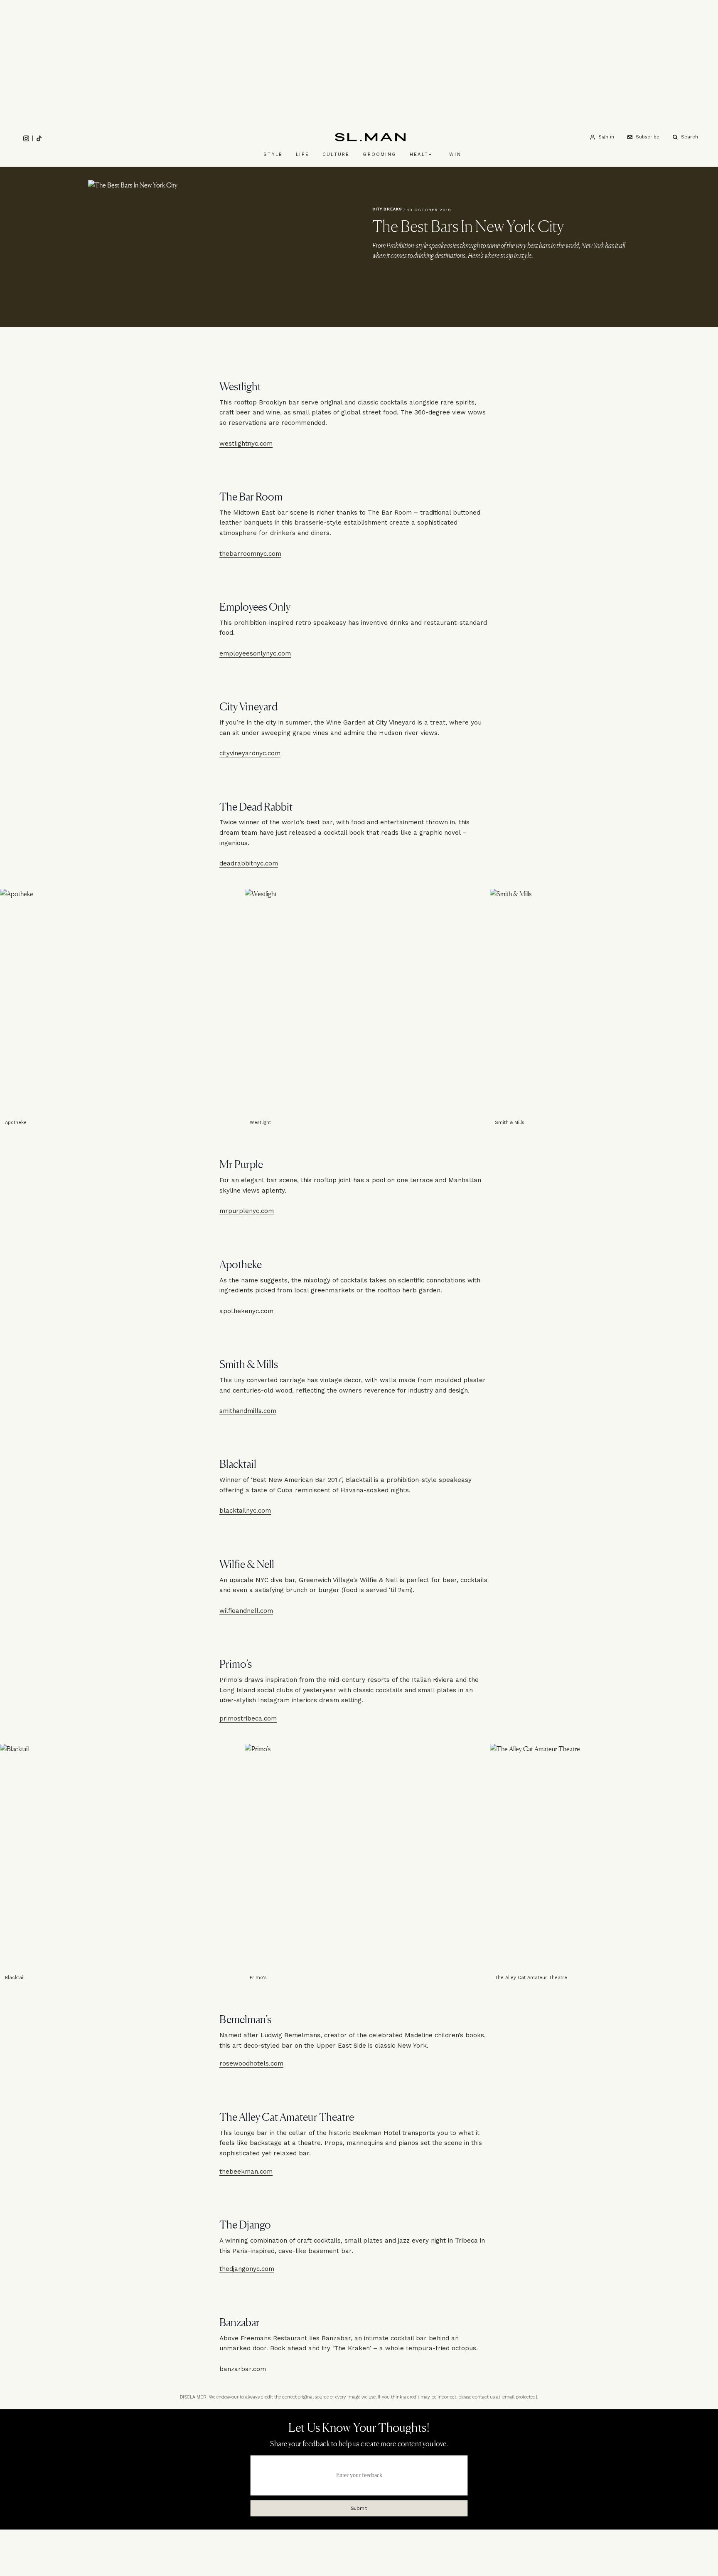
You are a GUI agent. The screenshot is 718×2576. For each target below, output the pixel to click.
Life (302, 154)
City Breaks (387, 209)
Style (273, 154)
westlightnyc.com (246, 443)
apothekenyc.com (246, 1311)
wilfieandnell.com (246, 1610)
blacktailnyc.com (245, 1511)
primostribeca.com (248, 1718)
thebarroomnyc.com (250, 553)
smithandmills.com (248, 1411)
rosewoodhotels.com (251, 2063)
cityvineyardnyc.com (250, 753)
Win (455, 154)
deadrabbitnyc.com (249, 863)
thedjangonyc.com (247, 2269)
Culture (336, 154)
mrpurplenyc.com (247, 1211)
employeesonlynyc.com (255, 653)
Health (421, 154)
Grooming (380, 154)
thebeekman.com (246, 2172)
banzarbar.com (243, 2369)
